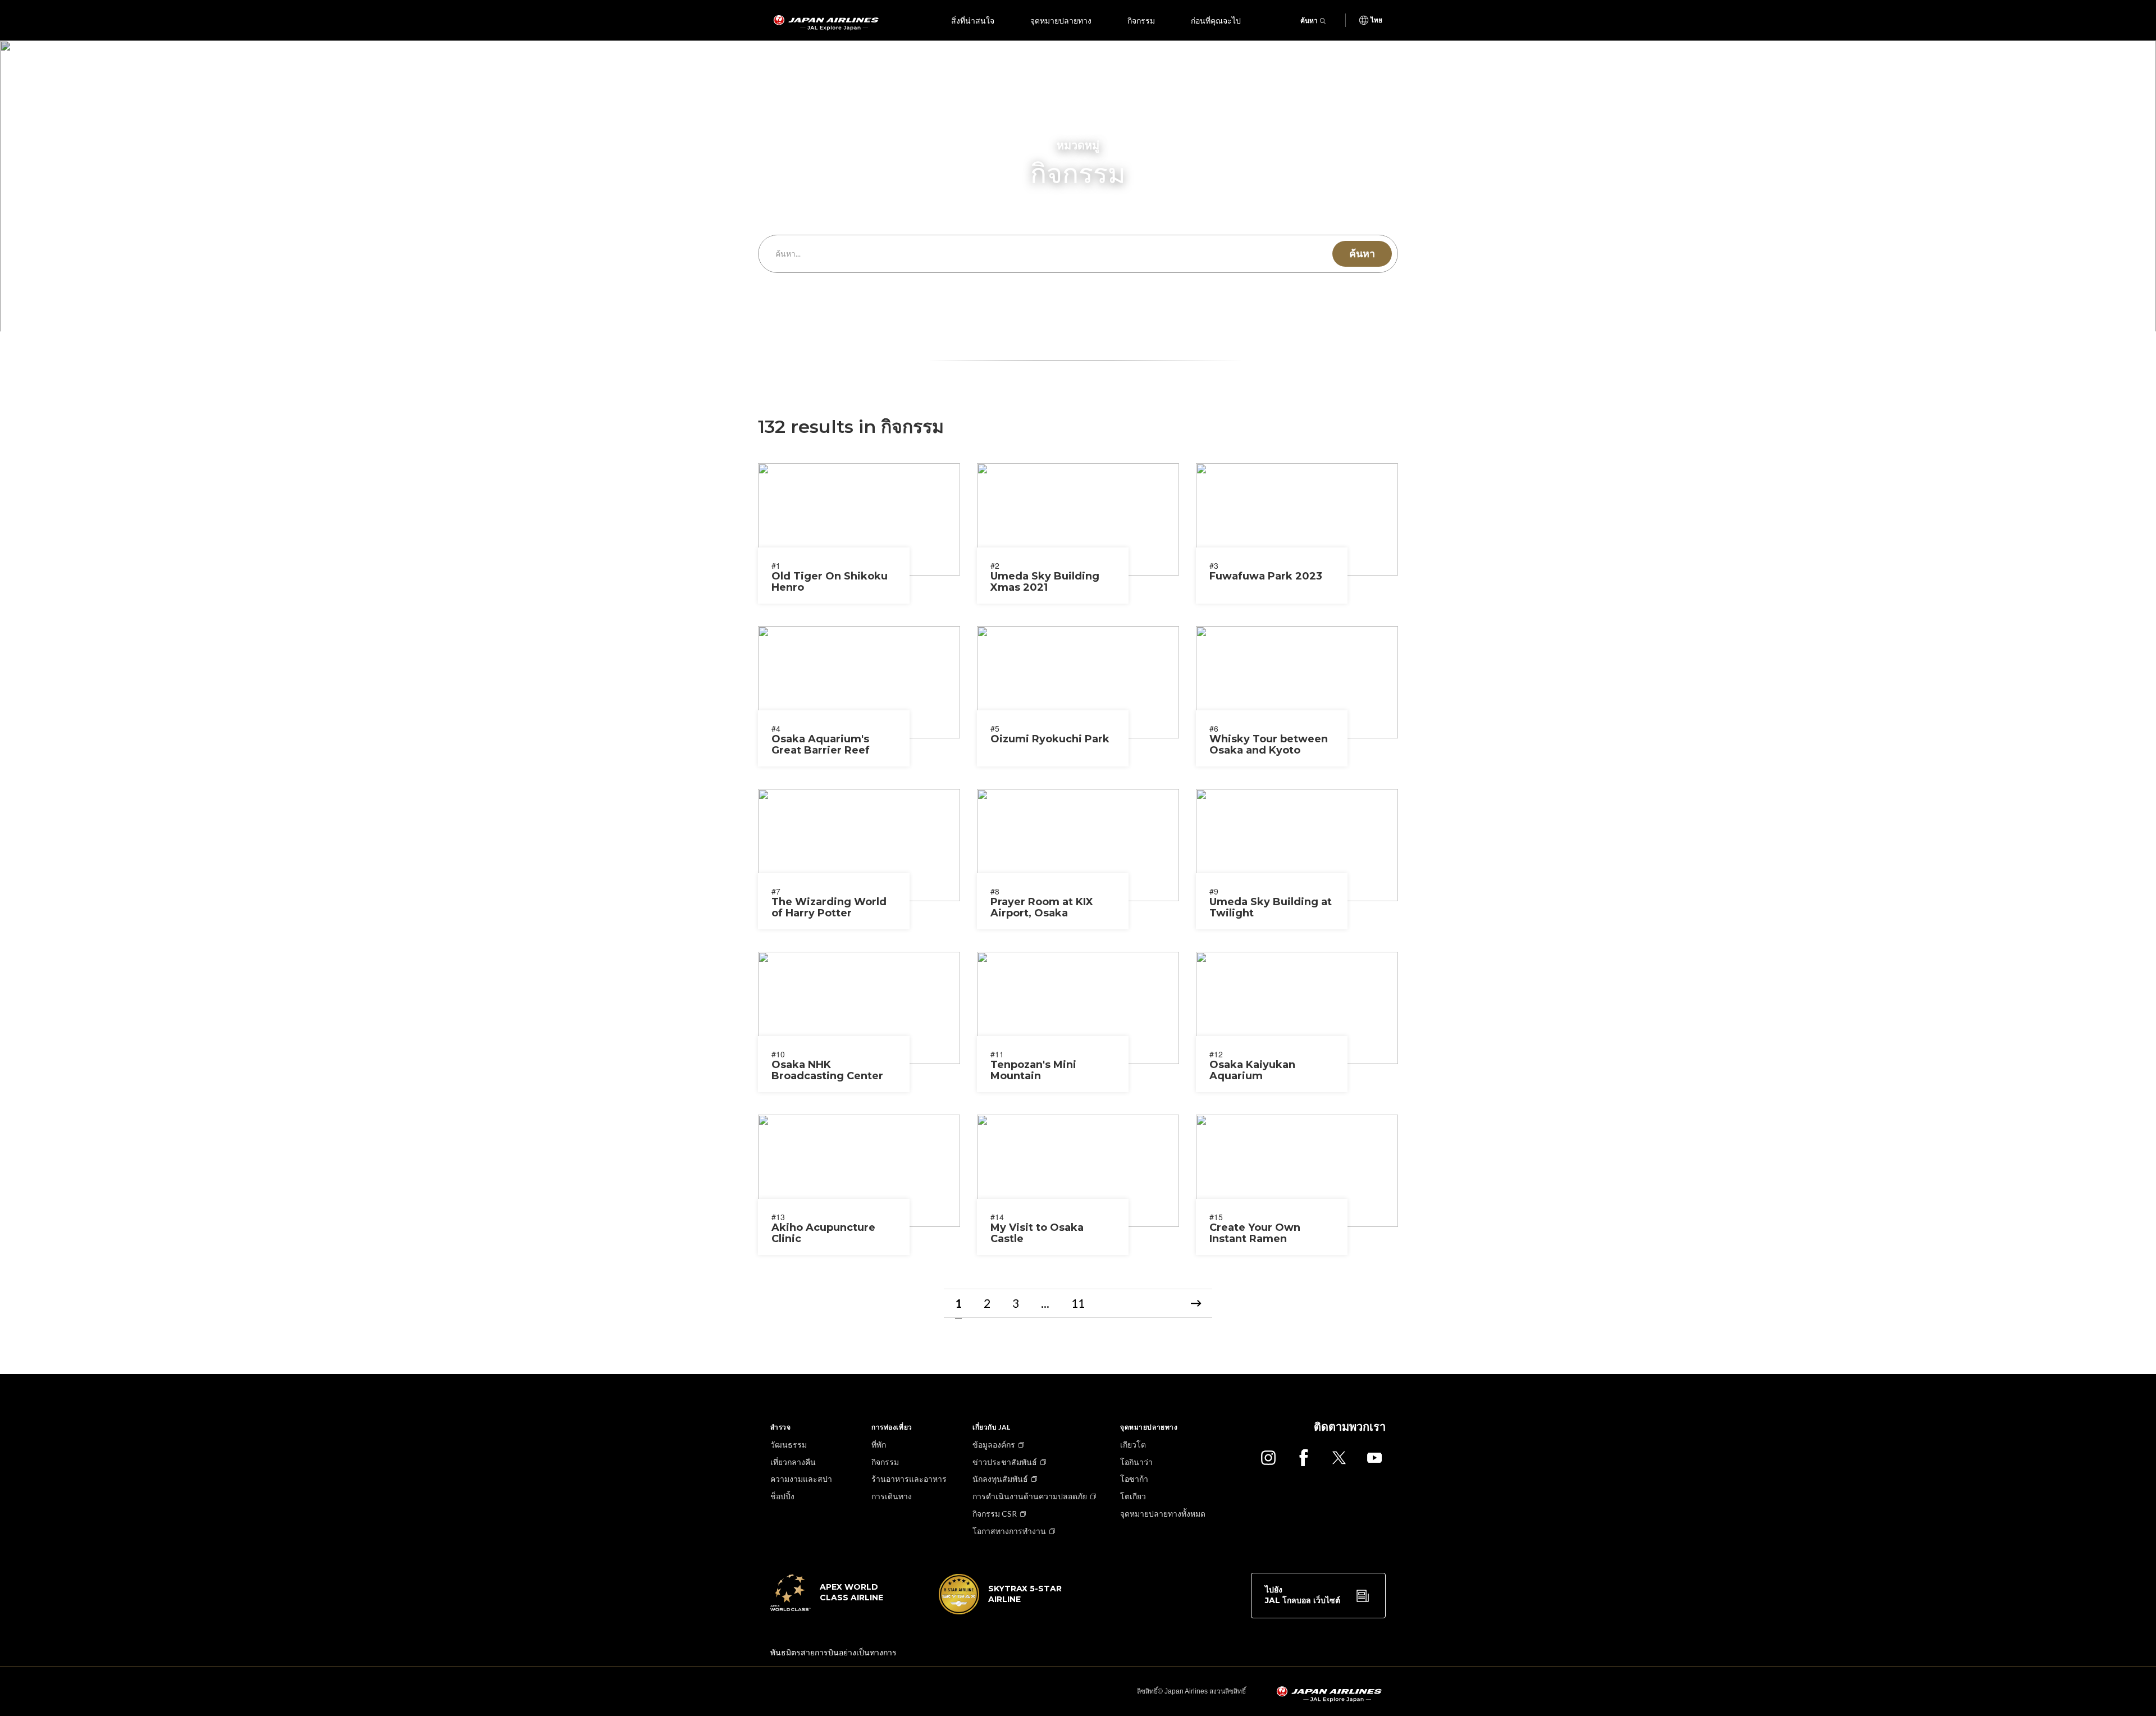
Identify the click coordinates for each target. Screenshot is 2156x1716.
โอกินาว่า (1136, 1462)
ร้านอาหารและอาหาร (909, 1479)
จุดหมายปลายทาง (1061, 20)
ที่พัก (879, 1445)
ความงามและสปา (801, 1479)
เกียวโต (1133, 1445)
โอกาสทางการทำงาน (1009, 1531)
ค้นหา (1309, 20)
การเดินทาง (892, 1496)
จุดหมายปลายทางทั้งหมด (1163, 1514)
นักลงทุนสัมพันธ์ (1000, 1479)
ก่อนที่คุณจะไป (1216, 20)
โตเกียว (1133, 1496)
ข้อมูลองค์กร (994, 1445)
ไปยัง (1303, 1595)
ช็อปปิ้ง (782, 1496)
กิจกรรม (1141, 20)
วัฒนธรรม (789, 1445)
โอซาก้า (1134, 1479)
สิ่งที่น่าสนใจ (973, 20)
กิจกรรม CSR (995, 1514)
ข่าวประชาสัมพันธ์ (1005, 1462)
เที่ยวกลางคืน (793, 1462)
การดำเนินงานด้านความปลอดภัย (1030, 1496)
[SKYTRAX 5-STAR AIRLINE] (1001, 1611)
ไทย (1376, 20)
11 (1078, 1303)
